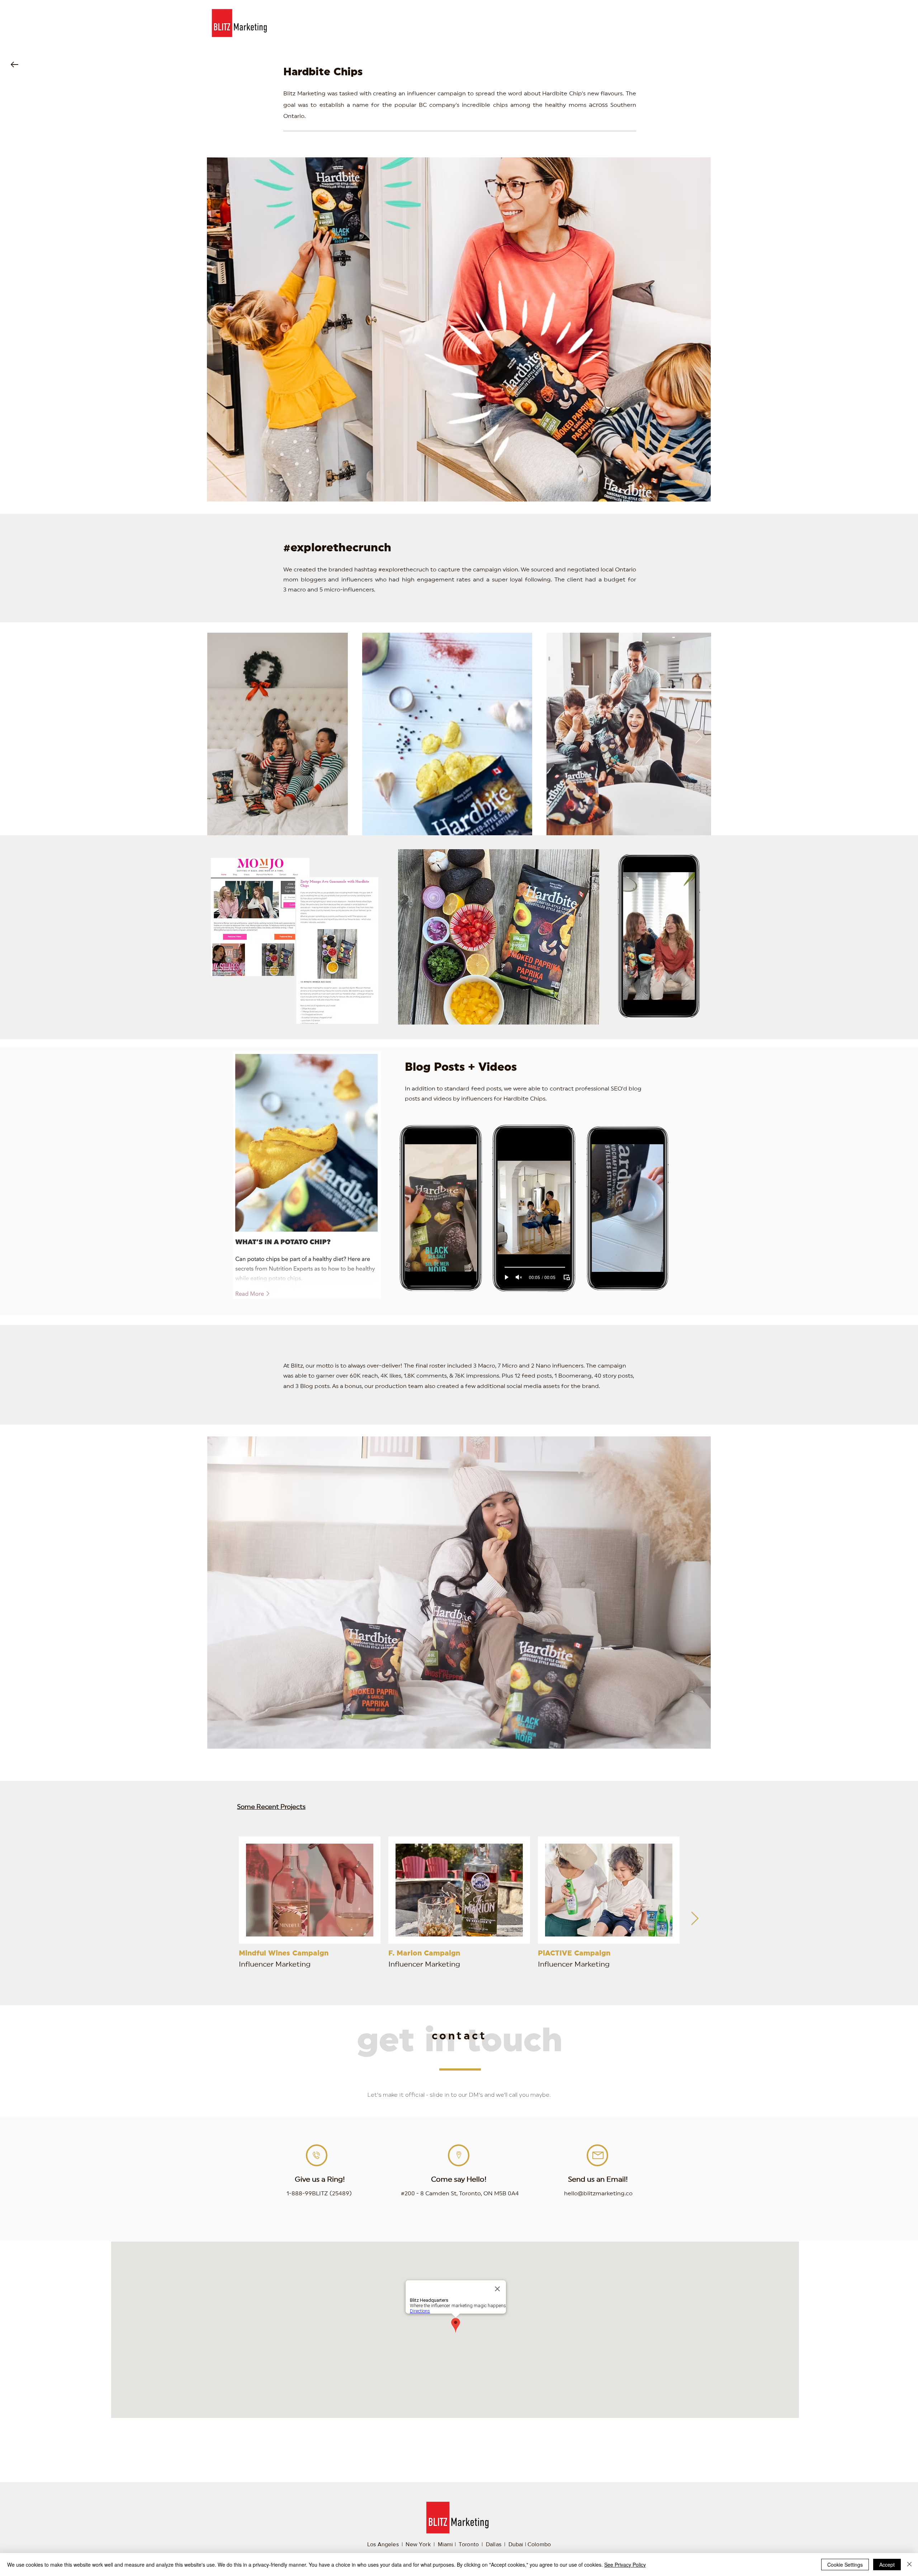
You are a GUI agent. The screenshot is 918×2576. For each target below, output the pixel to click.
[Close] (909, 2565)
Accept (887, 2565)
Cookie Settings (845, 2565)
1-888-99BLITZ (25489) (319, 2194)
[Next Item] (699, 738)
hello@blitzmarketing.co (598, 2194)
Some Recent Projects (271, 1807)
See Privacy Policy (625, 2565)
